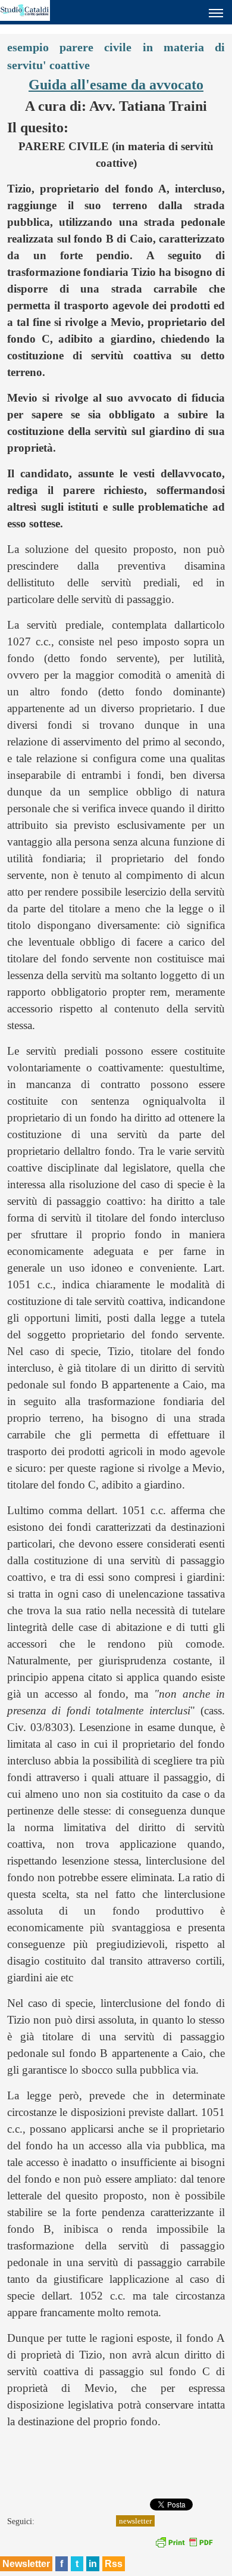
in (93, 2564)
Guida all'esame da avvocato (116, 85)
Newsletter (26, 2564)
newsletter (135, 2521)
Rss (114, 2564)
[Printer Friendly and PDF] (184, 2546)
